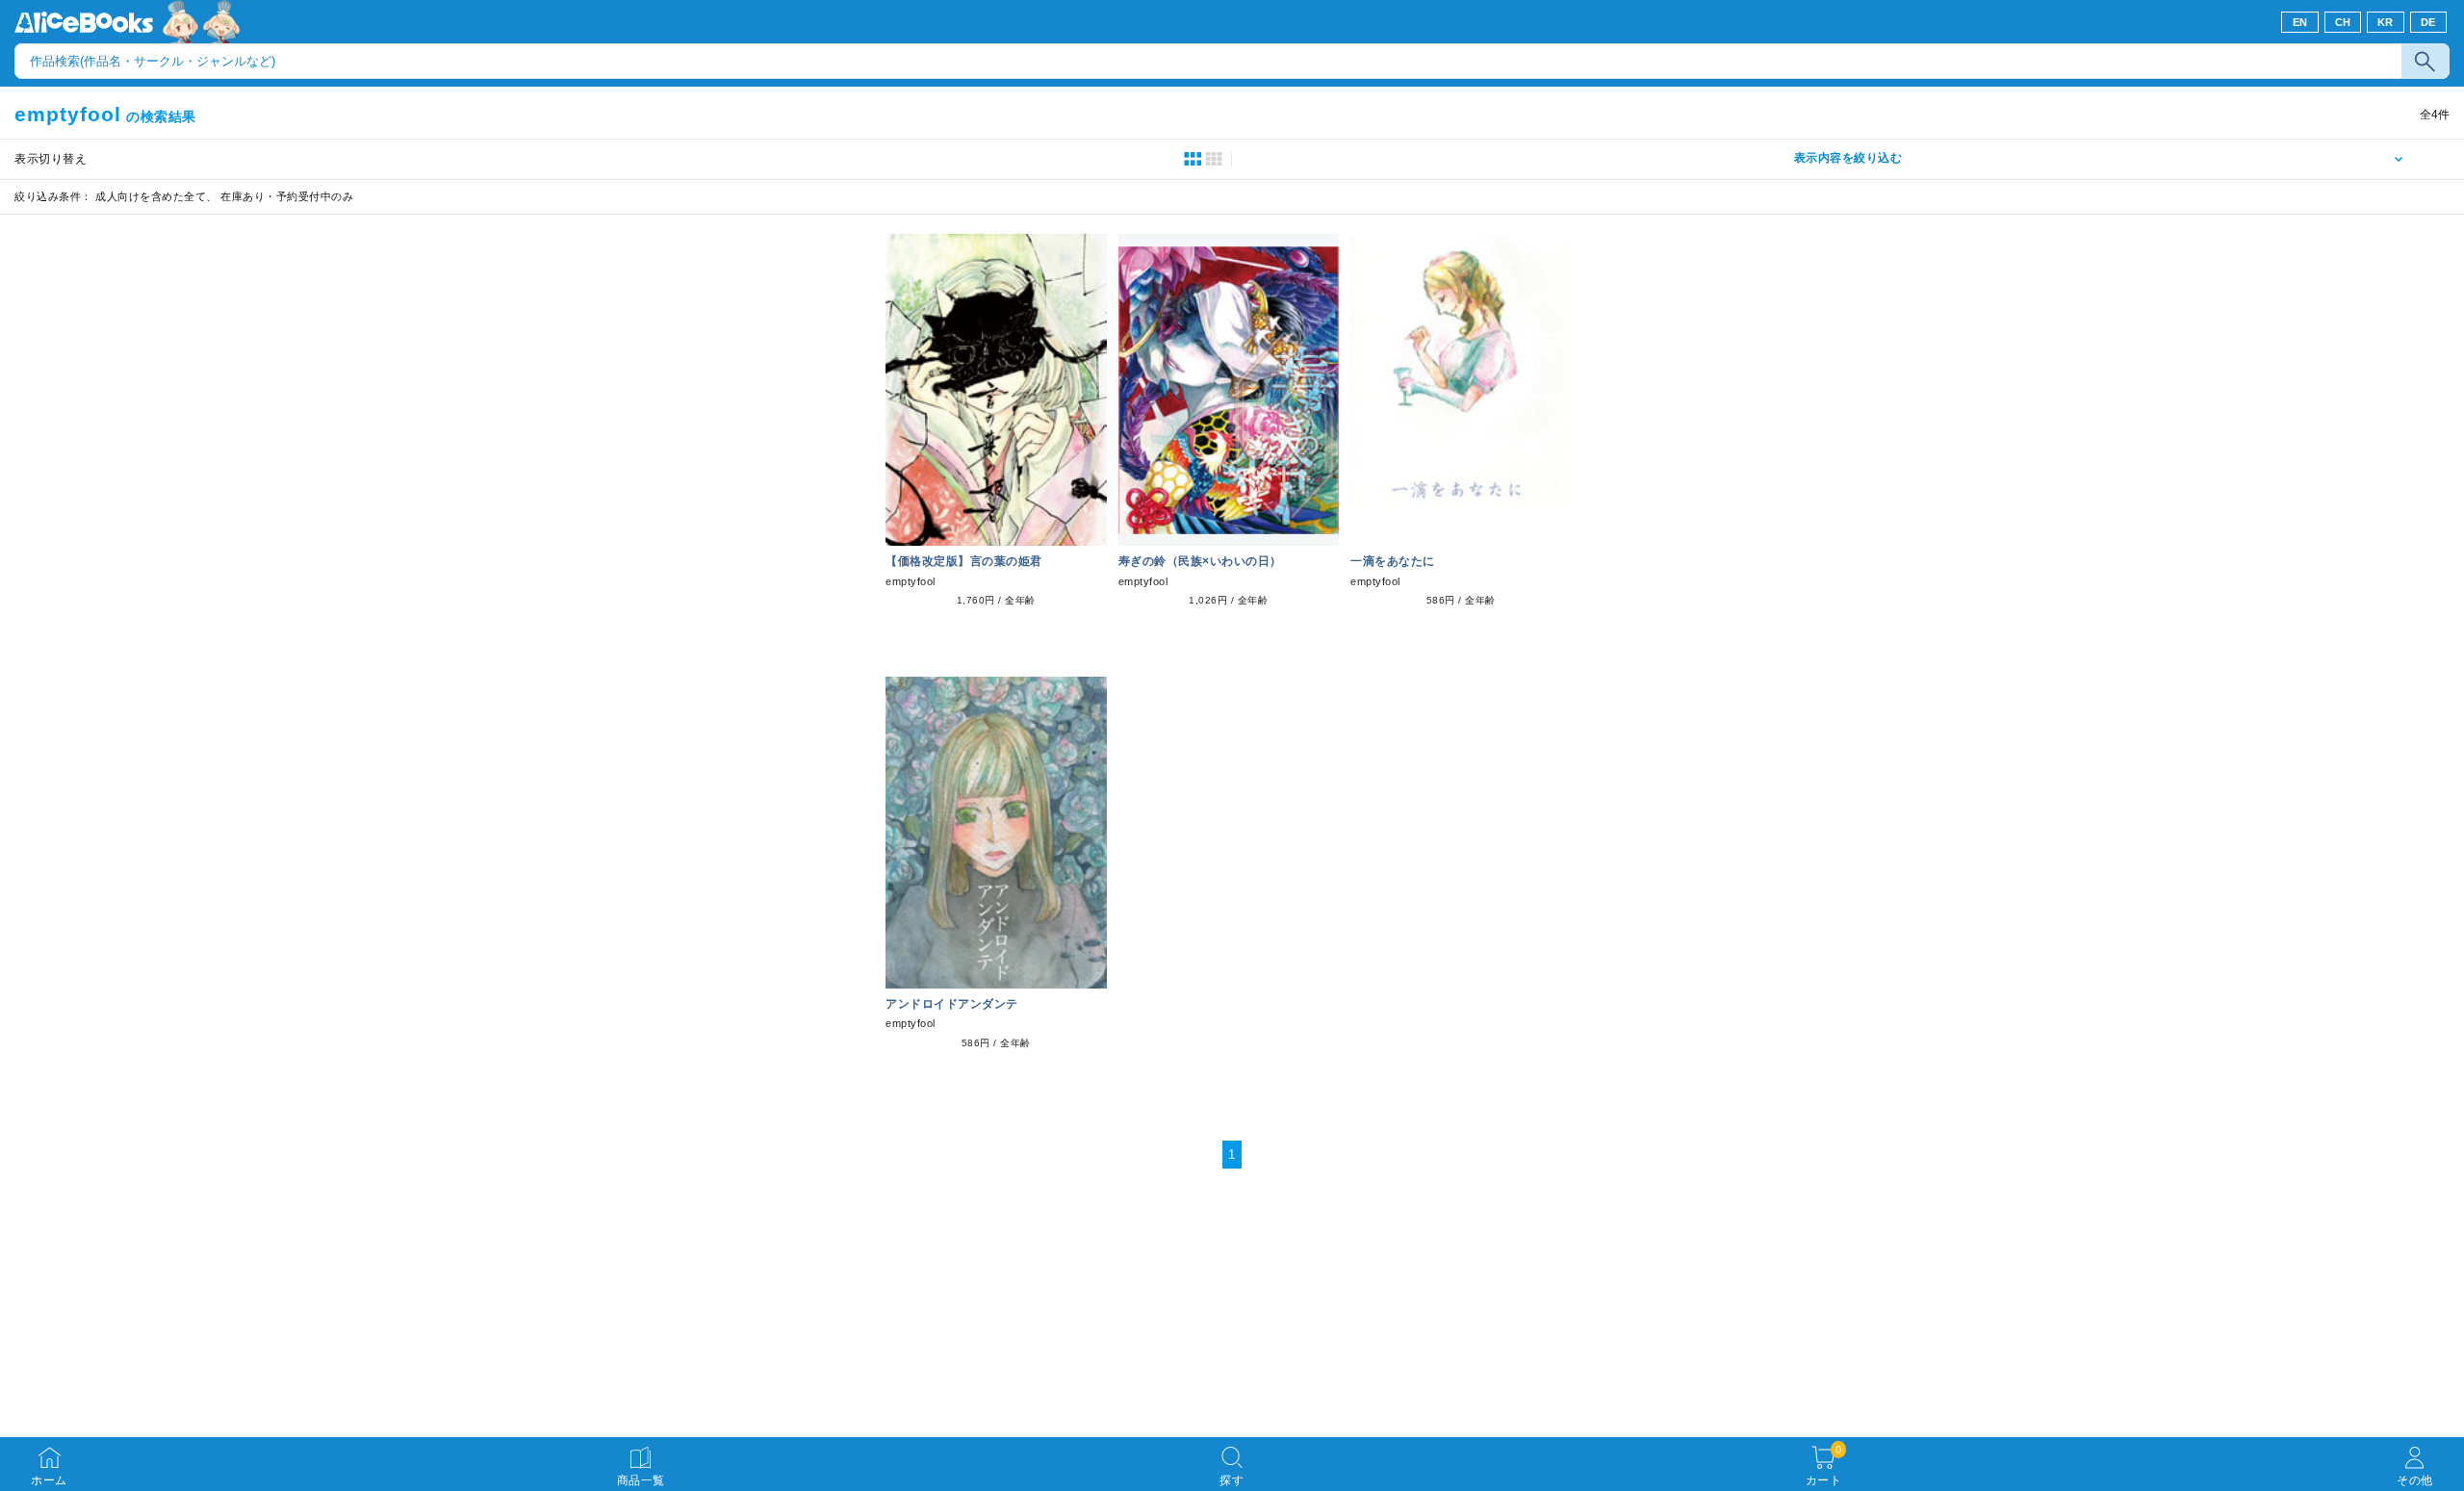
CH (2343, 22)
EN (2300, 22)
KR (2386, 22)
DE (2428, 22)
